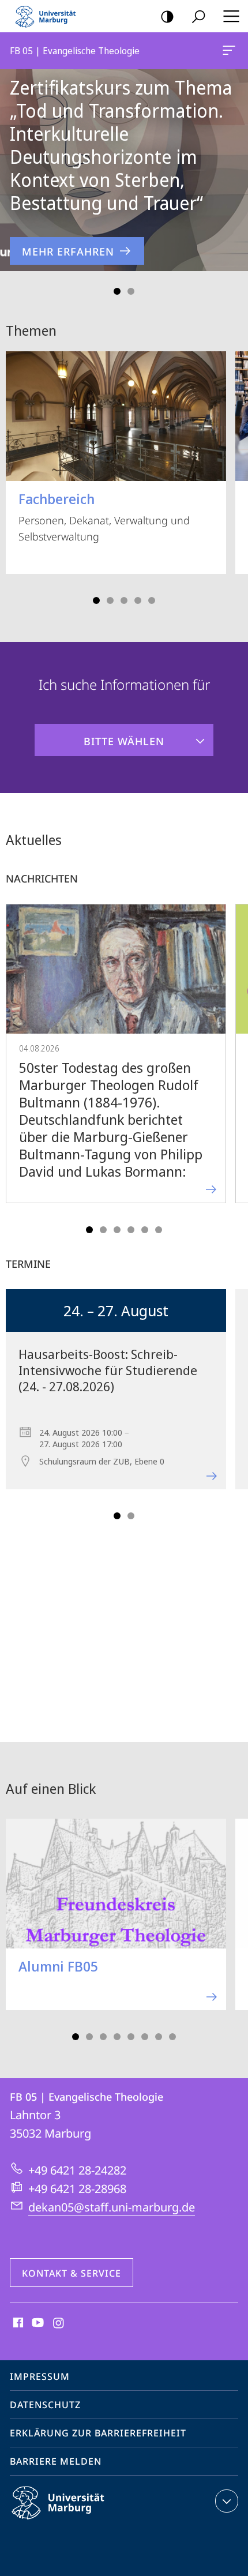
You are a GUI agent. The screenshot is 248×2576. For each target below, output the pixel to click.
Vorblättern (232, 170)
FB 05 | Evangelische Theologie (231, 51)
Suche (198, 16)
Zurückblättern (16, 170)
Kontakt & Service (72, 2273)
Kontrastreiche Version (167, 16)
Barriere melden (56, 2461)
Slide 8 (172, 2037)
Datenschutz (45, 2405)
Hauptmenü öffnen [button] (231, 16)
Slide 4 (138, 600)
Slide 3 (124, 600)
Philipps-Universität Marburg (78, 2521)
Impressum (40, 2376)
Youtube (37, 2323)
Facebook (17, 2323)
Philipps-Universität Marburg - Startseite (49, 16)
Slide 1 (117, 291)
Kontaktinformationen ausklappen (227, 2501)
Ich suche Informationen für (124, 684)
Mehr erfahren (68, 251)
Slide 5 (152, 600)
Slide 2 (131, 291)
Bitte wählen (99, 736)
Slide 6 (159, 1230)
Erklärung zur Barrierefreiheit (98, 2433)
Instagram (59, 2323)
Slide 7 (159, 2037)
